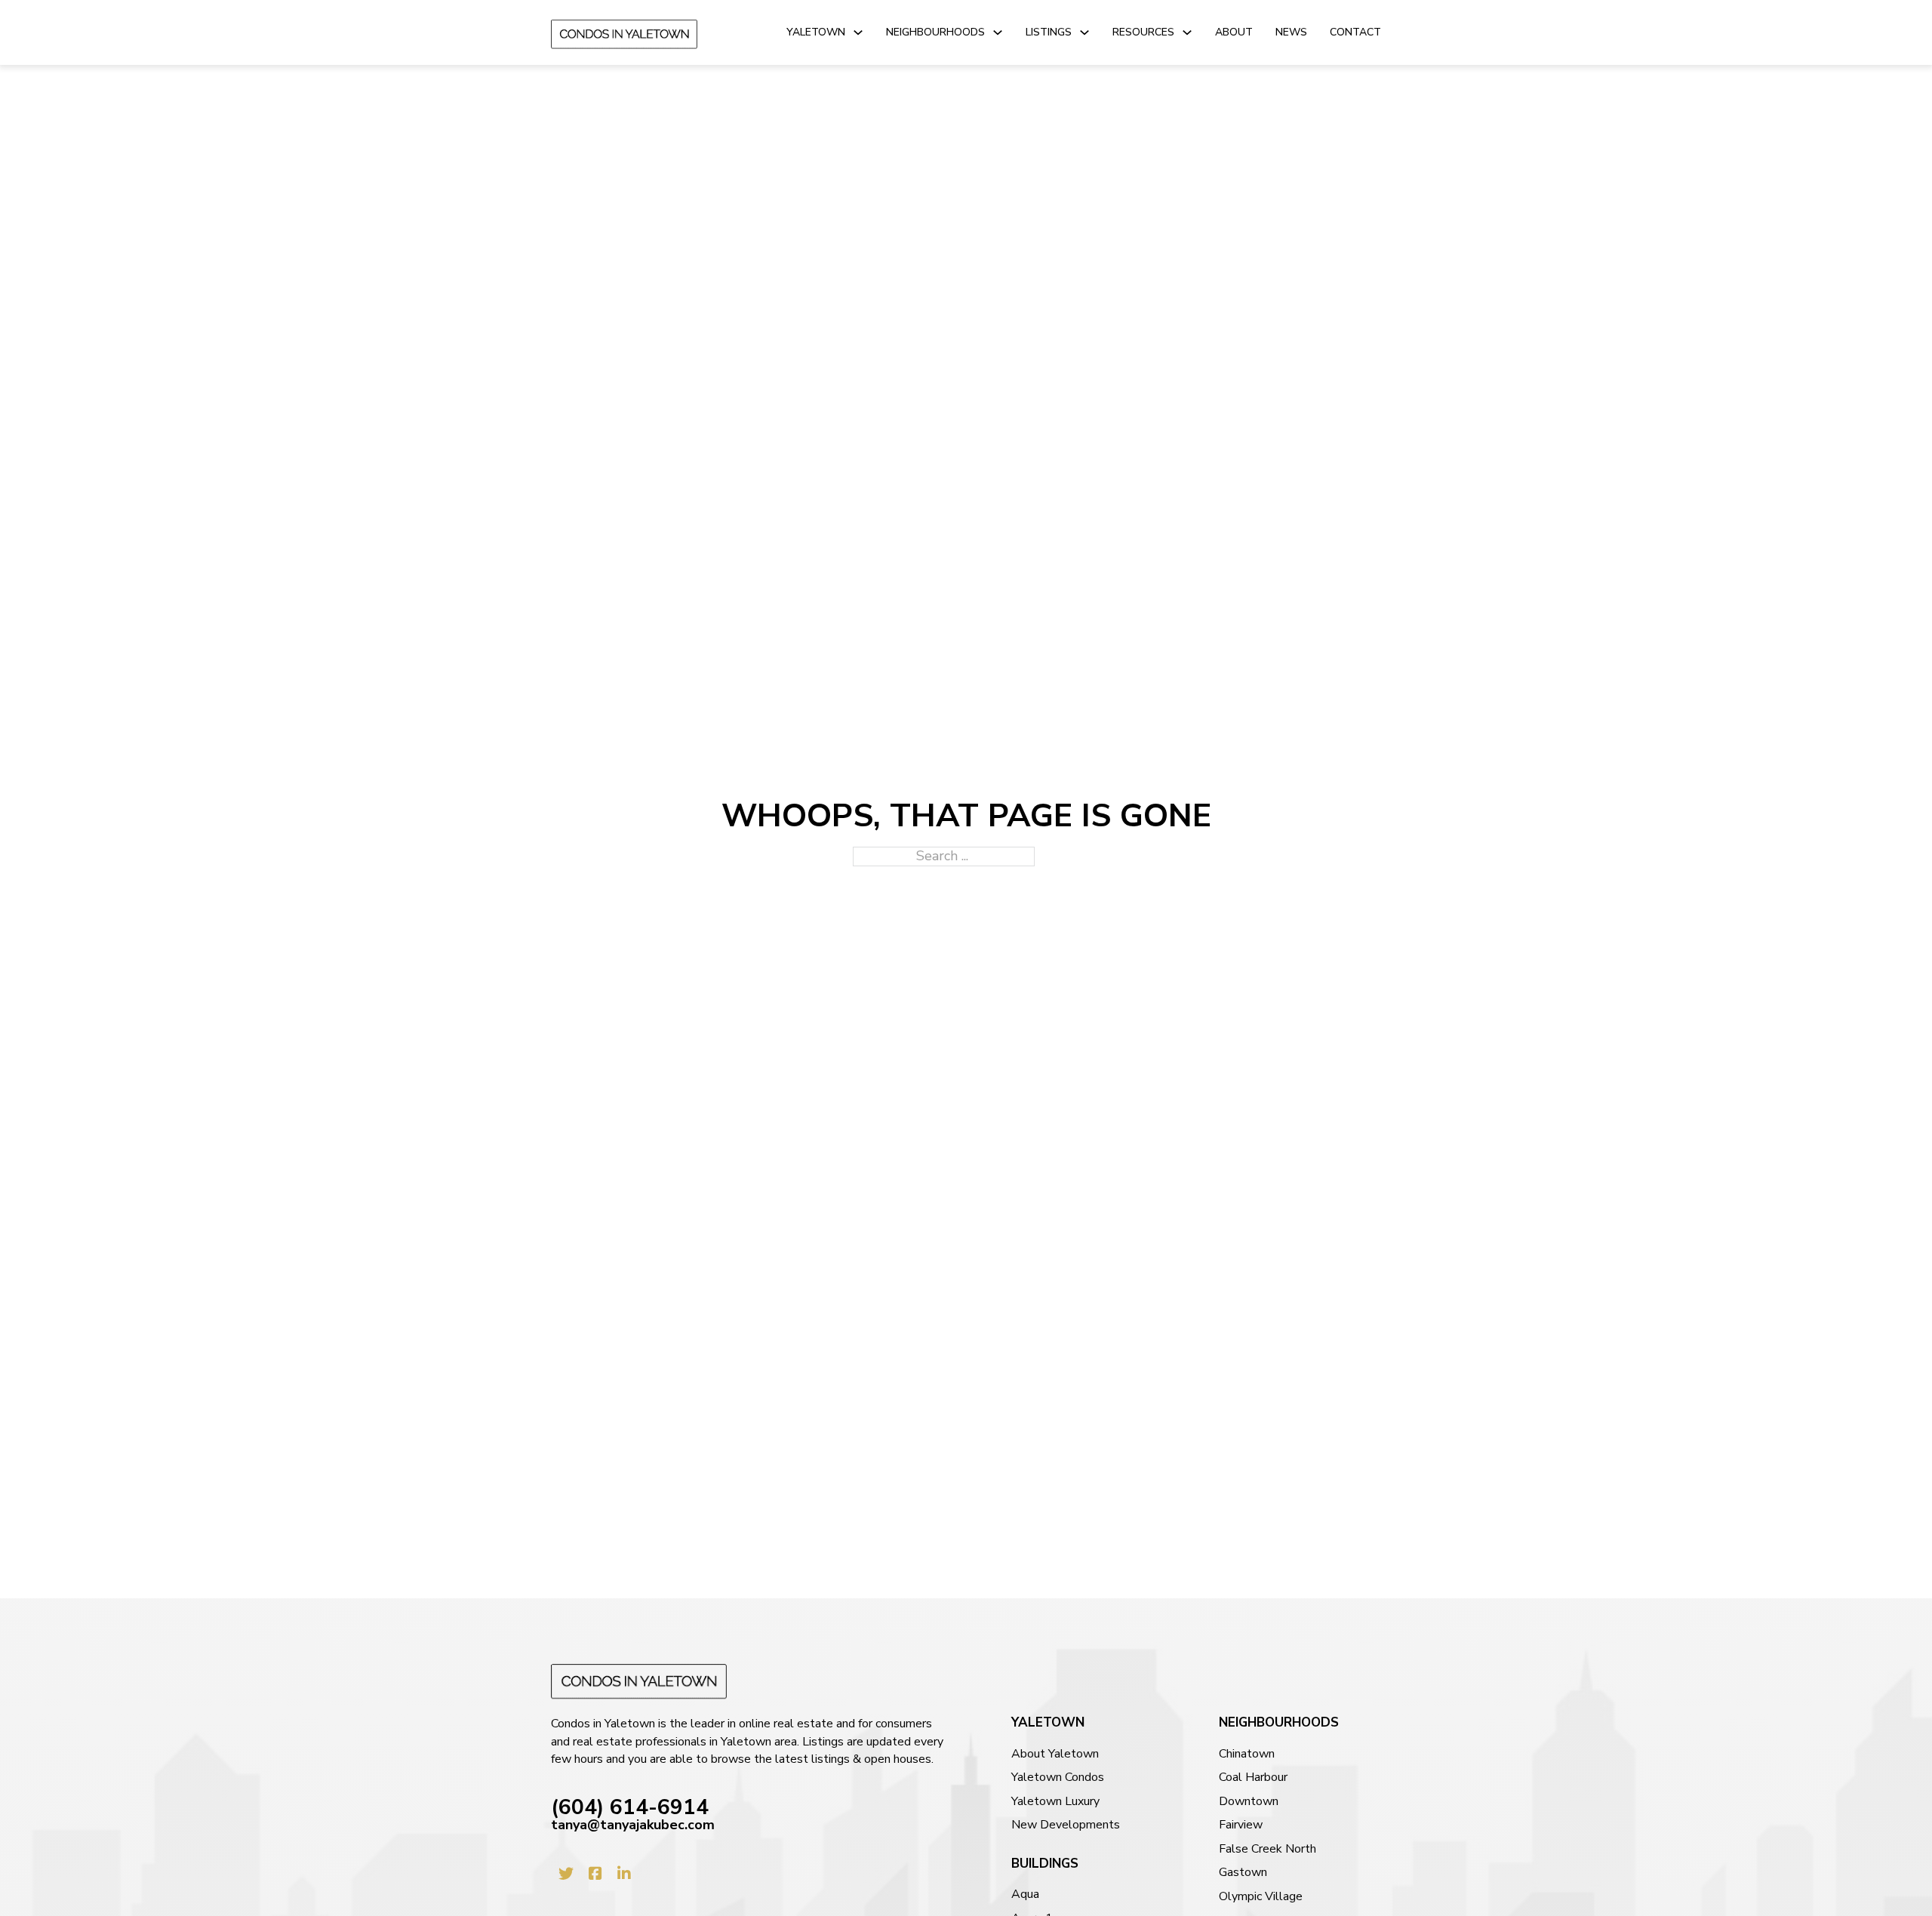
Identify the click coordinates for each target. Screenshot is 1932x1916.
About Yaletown (1055, 1754)
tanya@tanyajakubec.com (633, 1825)
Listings (1049, 32)
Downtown (1249, 1802)
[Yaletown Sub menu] (858, 32)
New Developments (1066, 1825)
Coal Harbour (1253, 1778)
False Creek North (1267, 1849)
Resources (1143, 32)
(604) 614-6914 (630, 1808)
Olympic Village (1261, 1897)
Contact (1355, 32)
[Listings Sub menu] (1084, 32)
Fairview (1241, 1825)
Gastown (1243, 1873)
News (1291, 32)
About (1234, 32)
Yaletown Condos (1058, 1778)
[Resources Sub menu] (1187, 32)
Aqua (1025, 1894)
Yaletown (816, 32)
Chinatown (1247, 1754)
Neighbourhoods (935, 32)
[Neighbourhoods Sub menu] (998, 32)
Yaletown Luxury (1055, 1802)
